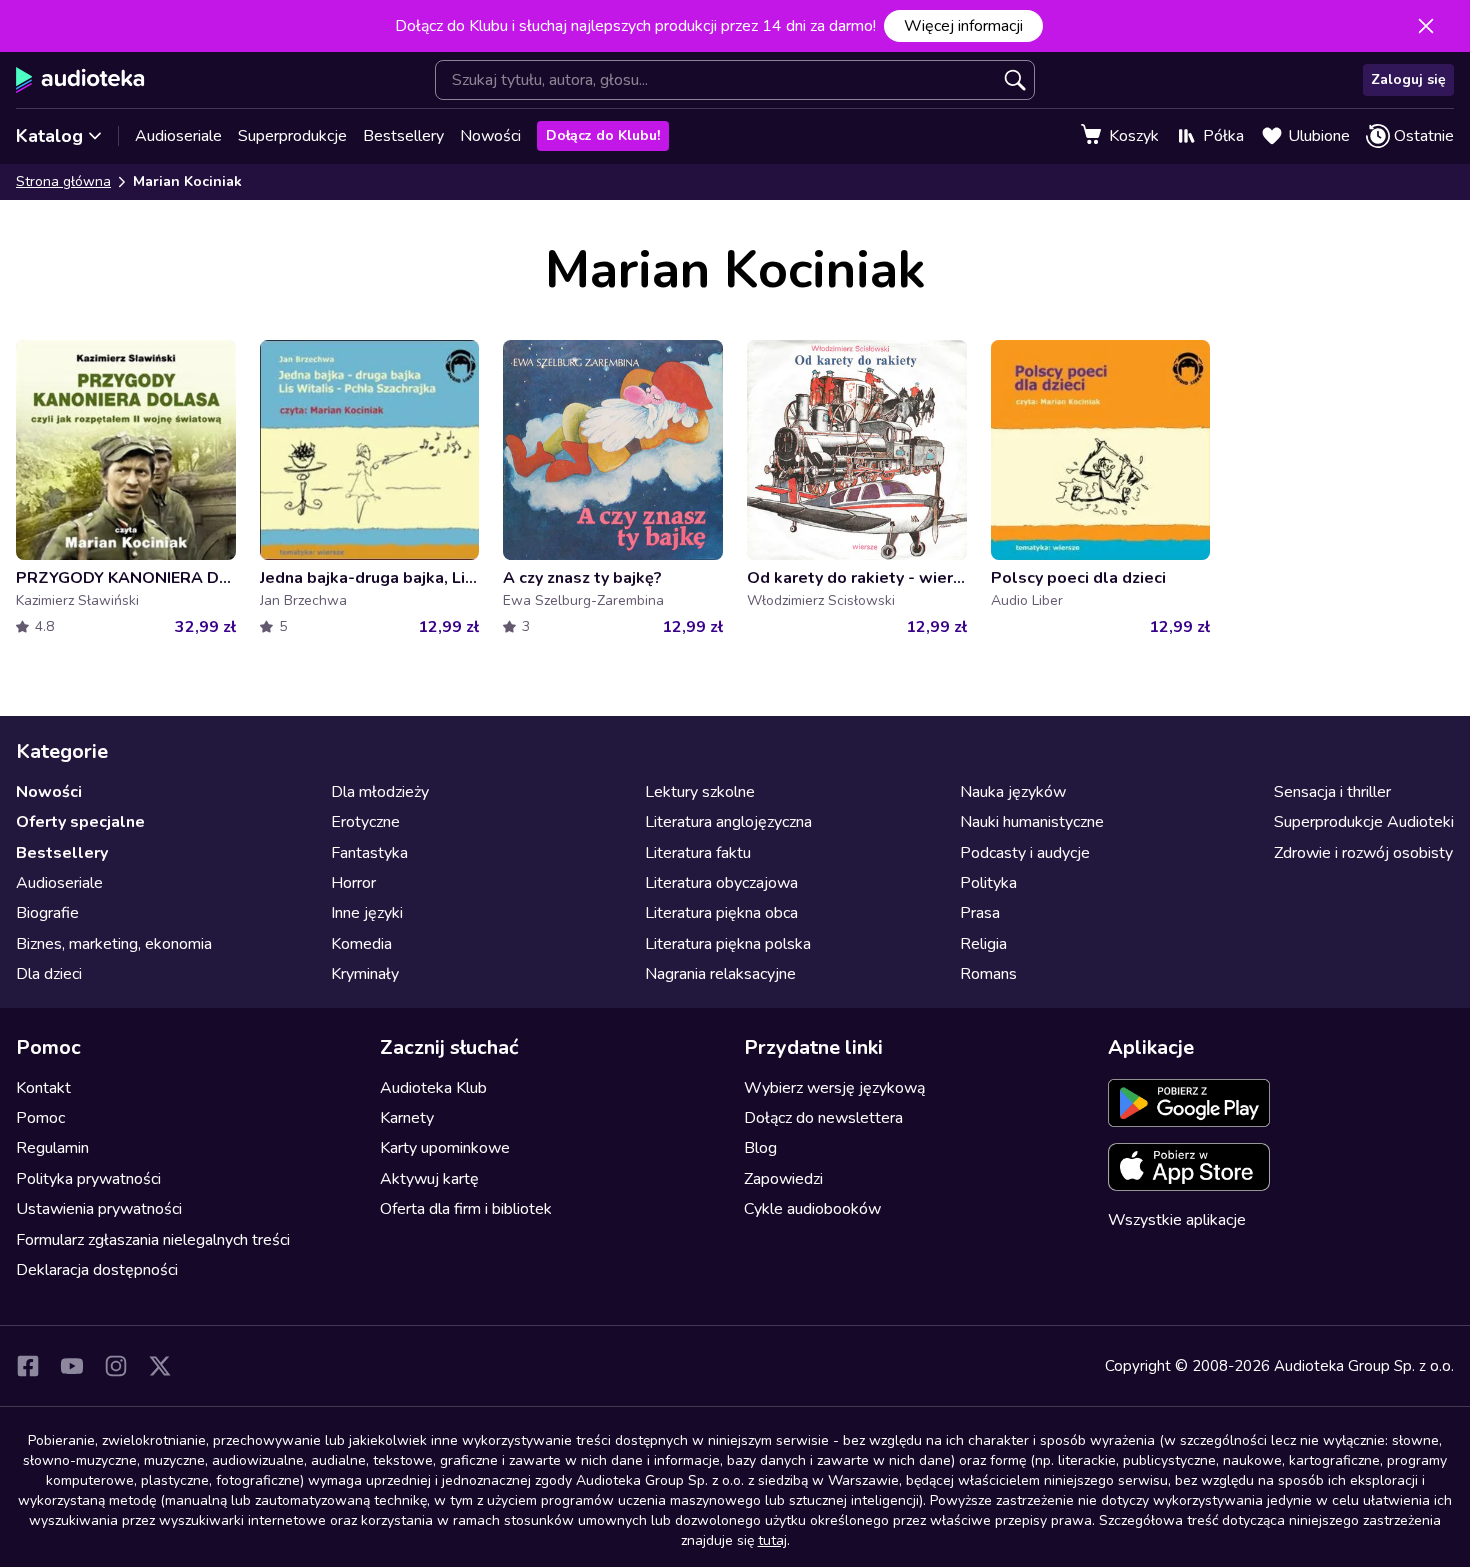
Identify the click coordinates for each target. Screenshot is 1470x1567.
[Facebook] (28, 1366)
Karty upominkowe (445, 1148)
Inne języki (367, 913)
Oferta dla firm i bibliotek (466, 1209)
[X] (160, 1366)
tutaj (772, 1540)
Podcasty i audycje (1025, 853)
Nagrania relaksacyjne (720, 974)
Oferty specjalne (80, 822)
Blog (760, 1148)
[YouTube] (72, 1366)
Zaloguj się (1408, 79)
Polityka (988, 883)
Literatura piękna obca (721, 913)
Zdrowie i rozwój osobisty (1363, 853)
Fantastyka (369, 853)
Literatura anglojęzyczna (728, 822)
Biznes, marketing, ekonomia (114, 944)
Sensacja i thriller (1332, 792)
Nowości (490, 136)
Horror (353, 883)
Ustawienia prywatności (99, 1209)
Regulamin (52, 1148)
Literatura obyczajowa (721, 883)
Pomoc (40, 1118)
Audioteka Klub (433, 1088)
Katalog (49, 136)
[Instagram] (116, 1366)
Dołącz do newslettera (823, 1118)
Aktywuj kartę (429, 1179)
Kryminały (365, 974)
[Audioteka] (80, 80)
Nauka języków (1013, 792)
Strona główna (63, 181)
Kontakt (43, 1088)
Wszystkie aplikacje (1177, 1220)
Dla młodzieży (380, 792)
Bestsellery (403, 136)
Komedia (361, 944)
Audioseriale (178, 136)
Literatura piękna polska (728, 944)
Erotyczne (365, 822)
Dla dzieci (49, 974)
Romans (988, 974)
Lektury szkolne (700, 792)
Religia (983, 944)
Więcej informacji (963, 26)
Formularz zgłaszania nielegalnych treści (153, 1240)
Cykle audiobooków (812, 1209)
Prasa (980, 913)
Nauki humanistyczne (1032, 822)
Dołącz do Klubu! (603, 135)
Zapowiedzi (783, 1179)
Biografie (47, 913)
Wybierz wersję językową (834, 1088)
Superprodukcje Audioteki (1364, 822)
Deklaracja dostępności (97, 1270)
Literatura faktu (698, 853)
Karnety (407, 1118)
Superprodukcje (292, 136)
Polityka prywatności (88, 1179)
